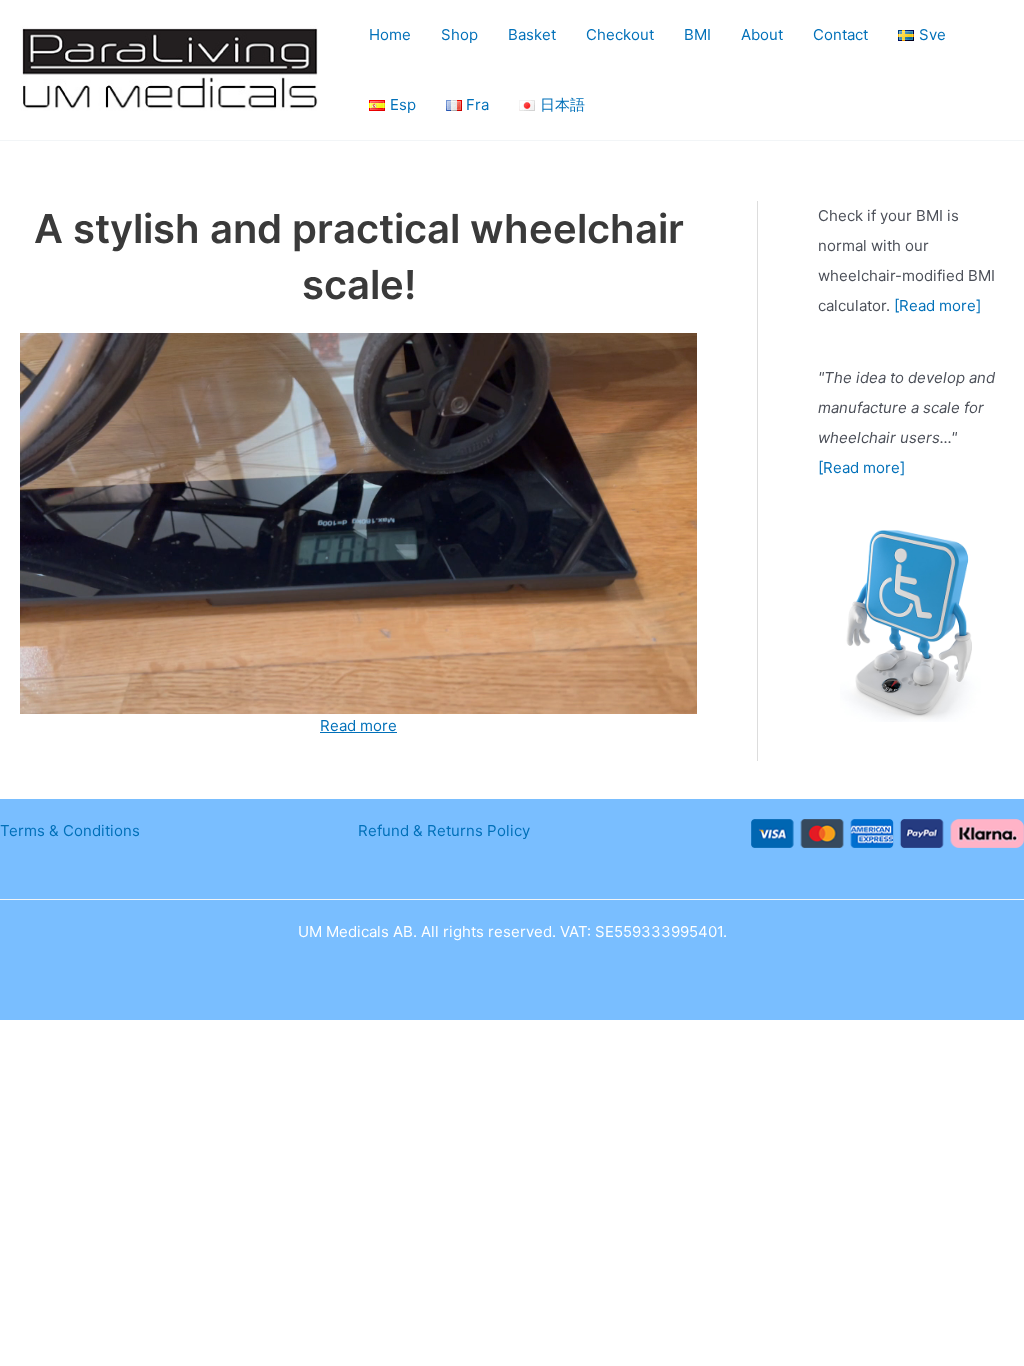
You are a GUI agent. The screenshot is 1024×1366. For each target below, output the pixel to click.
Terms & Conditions (70, 830)
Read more (358, 725)
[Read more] (937, 305)
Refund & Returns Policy (444, 830)
